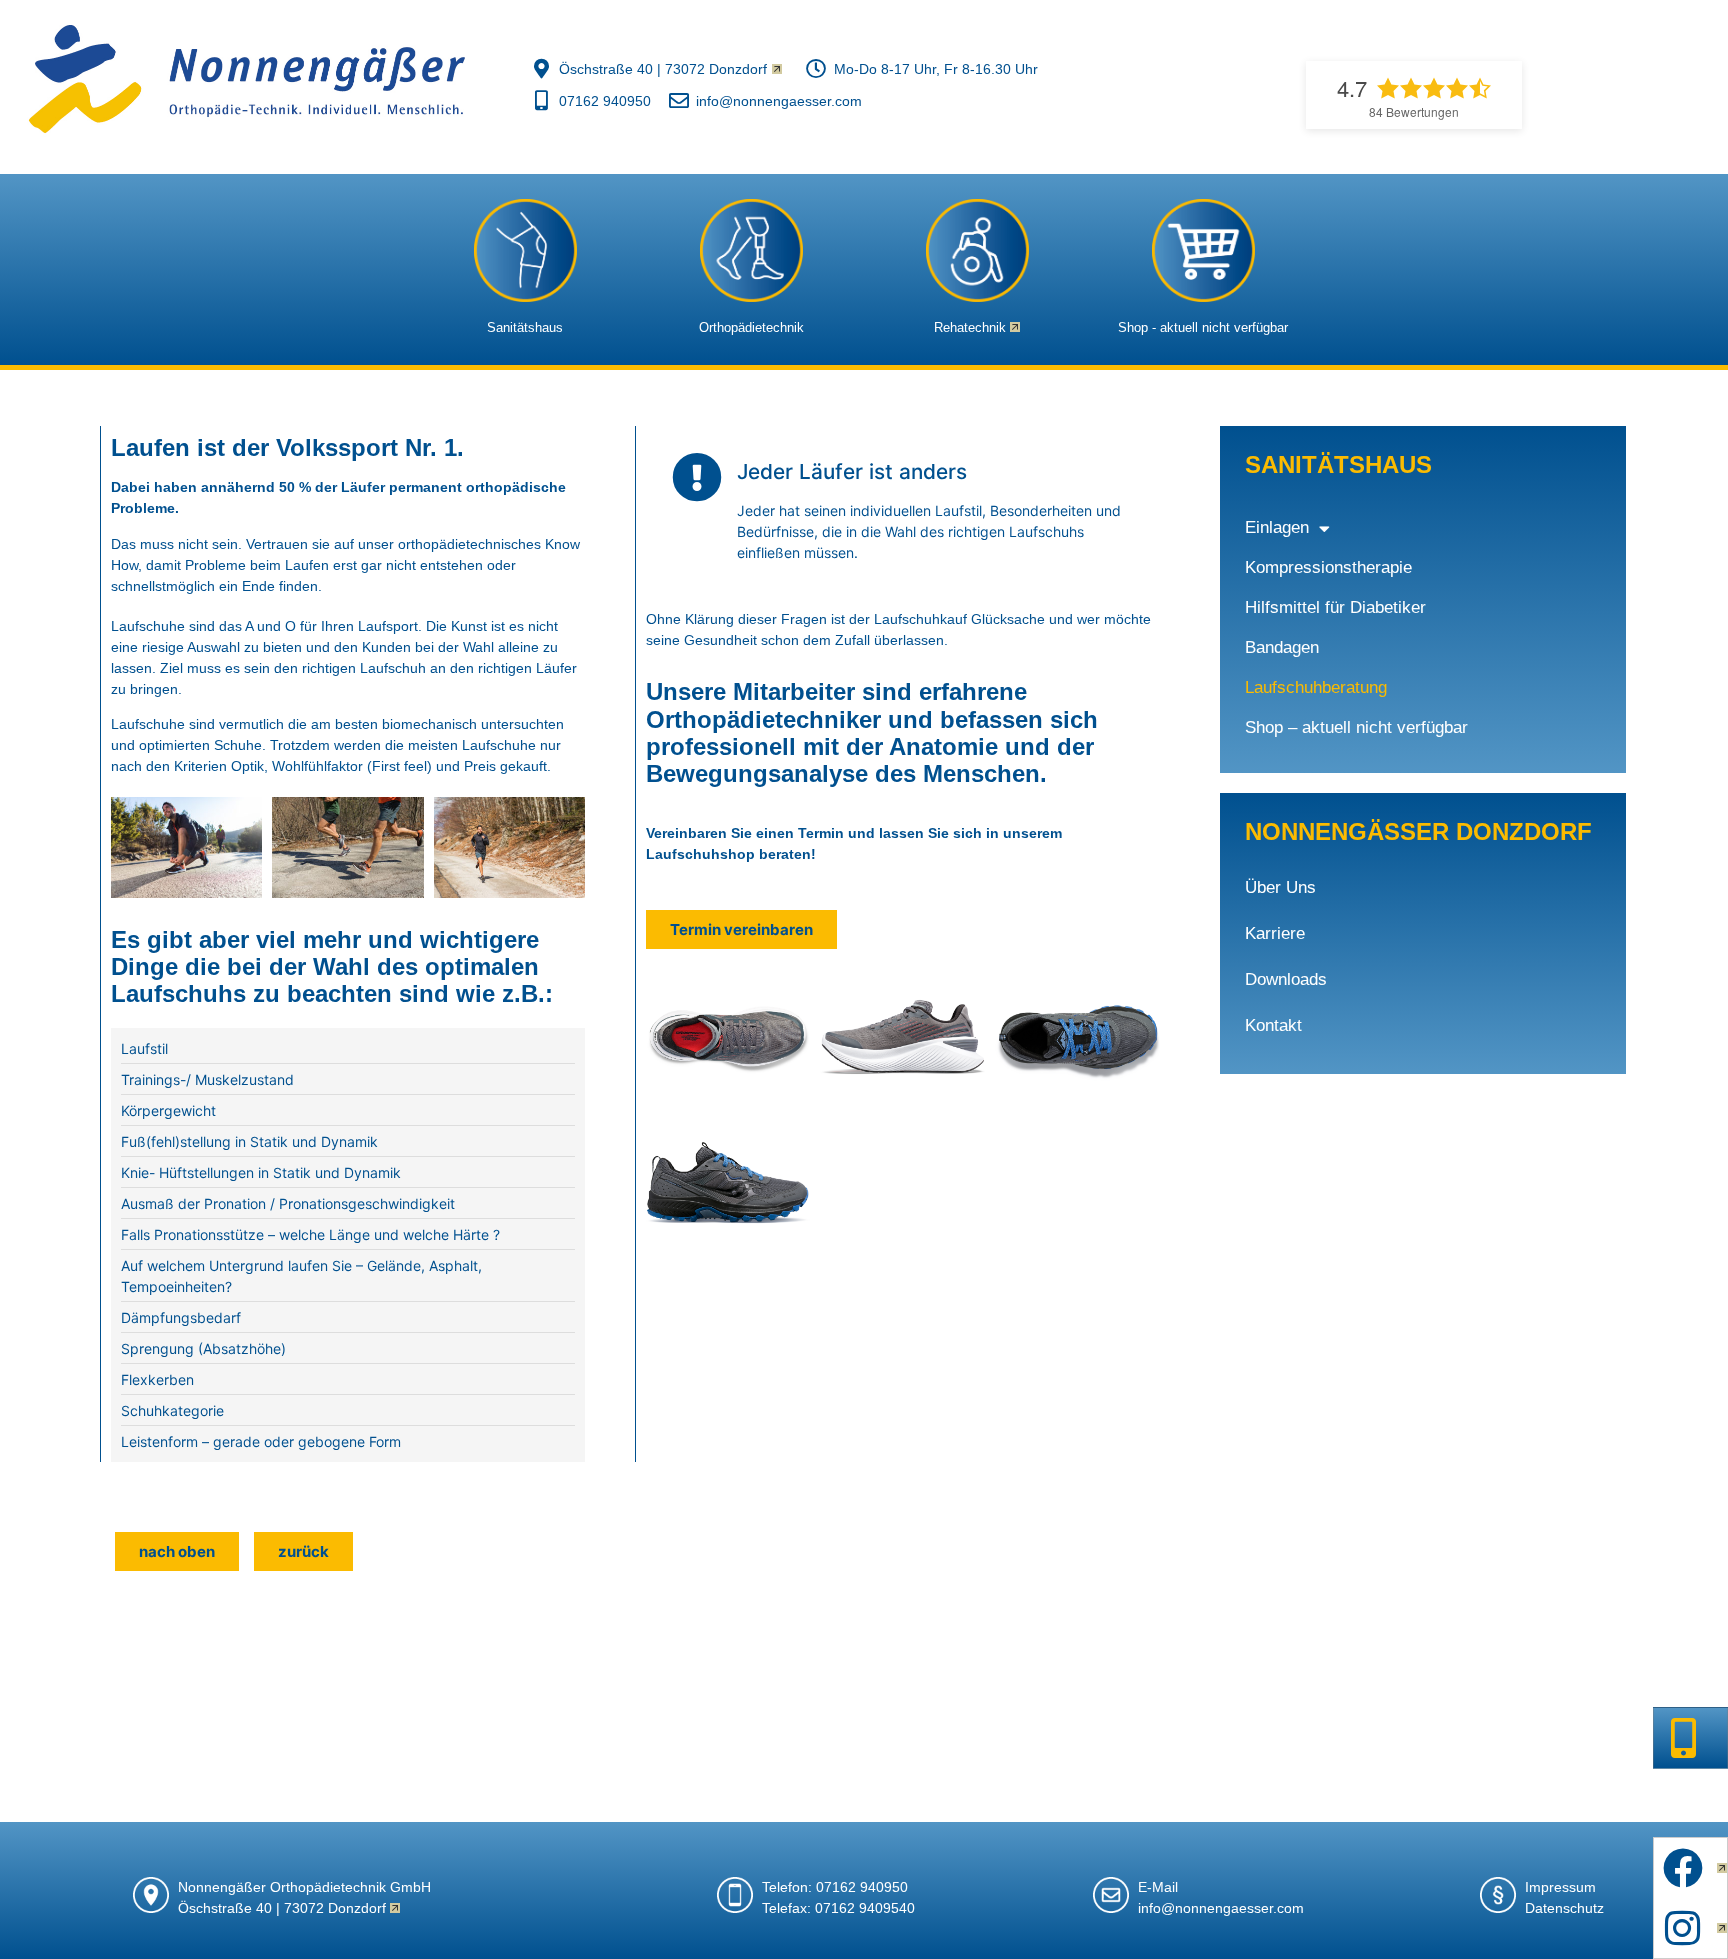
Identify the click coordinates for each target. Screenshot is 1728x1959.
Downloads (1286, 979)
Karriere (1275, 933)
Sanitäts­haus (525, 327)
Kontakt (1273, 1025)
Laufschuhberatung (1316, 687)
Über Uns (1280, 887)
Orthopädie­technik (751, 327)
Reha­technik (970, 327)
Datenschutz (1564, 1908)
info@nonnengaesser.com (1221, 1908)
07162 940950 (862, 1887)
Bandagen (1282, 647)
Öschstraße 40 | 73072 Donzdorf (282, 1908)
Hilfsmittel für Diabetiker (1335, 607)
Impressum (1560, 1887)
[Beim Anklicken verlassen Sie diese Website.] (977, 250)
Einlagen (1277, 527)
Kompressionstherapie (1328, 567)
